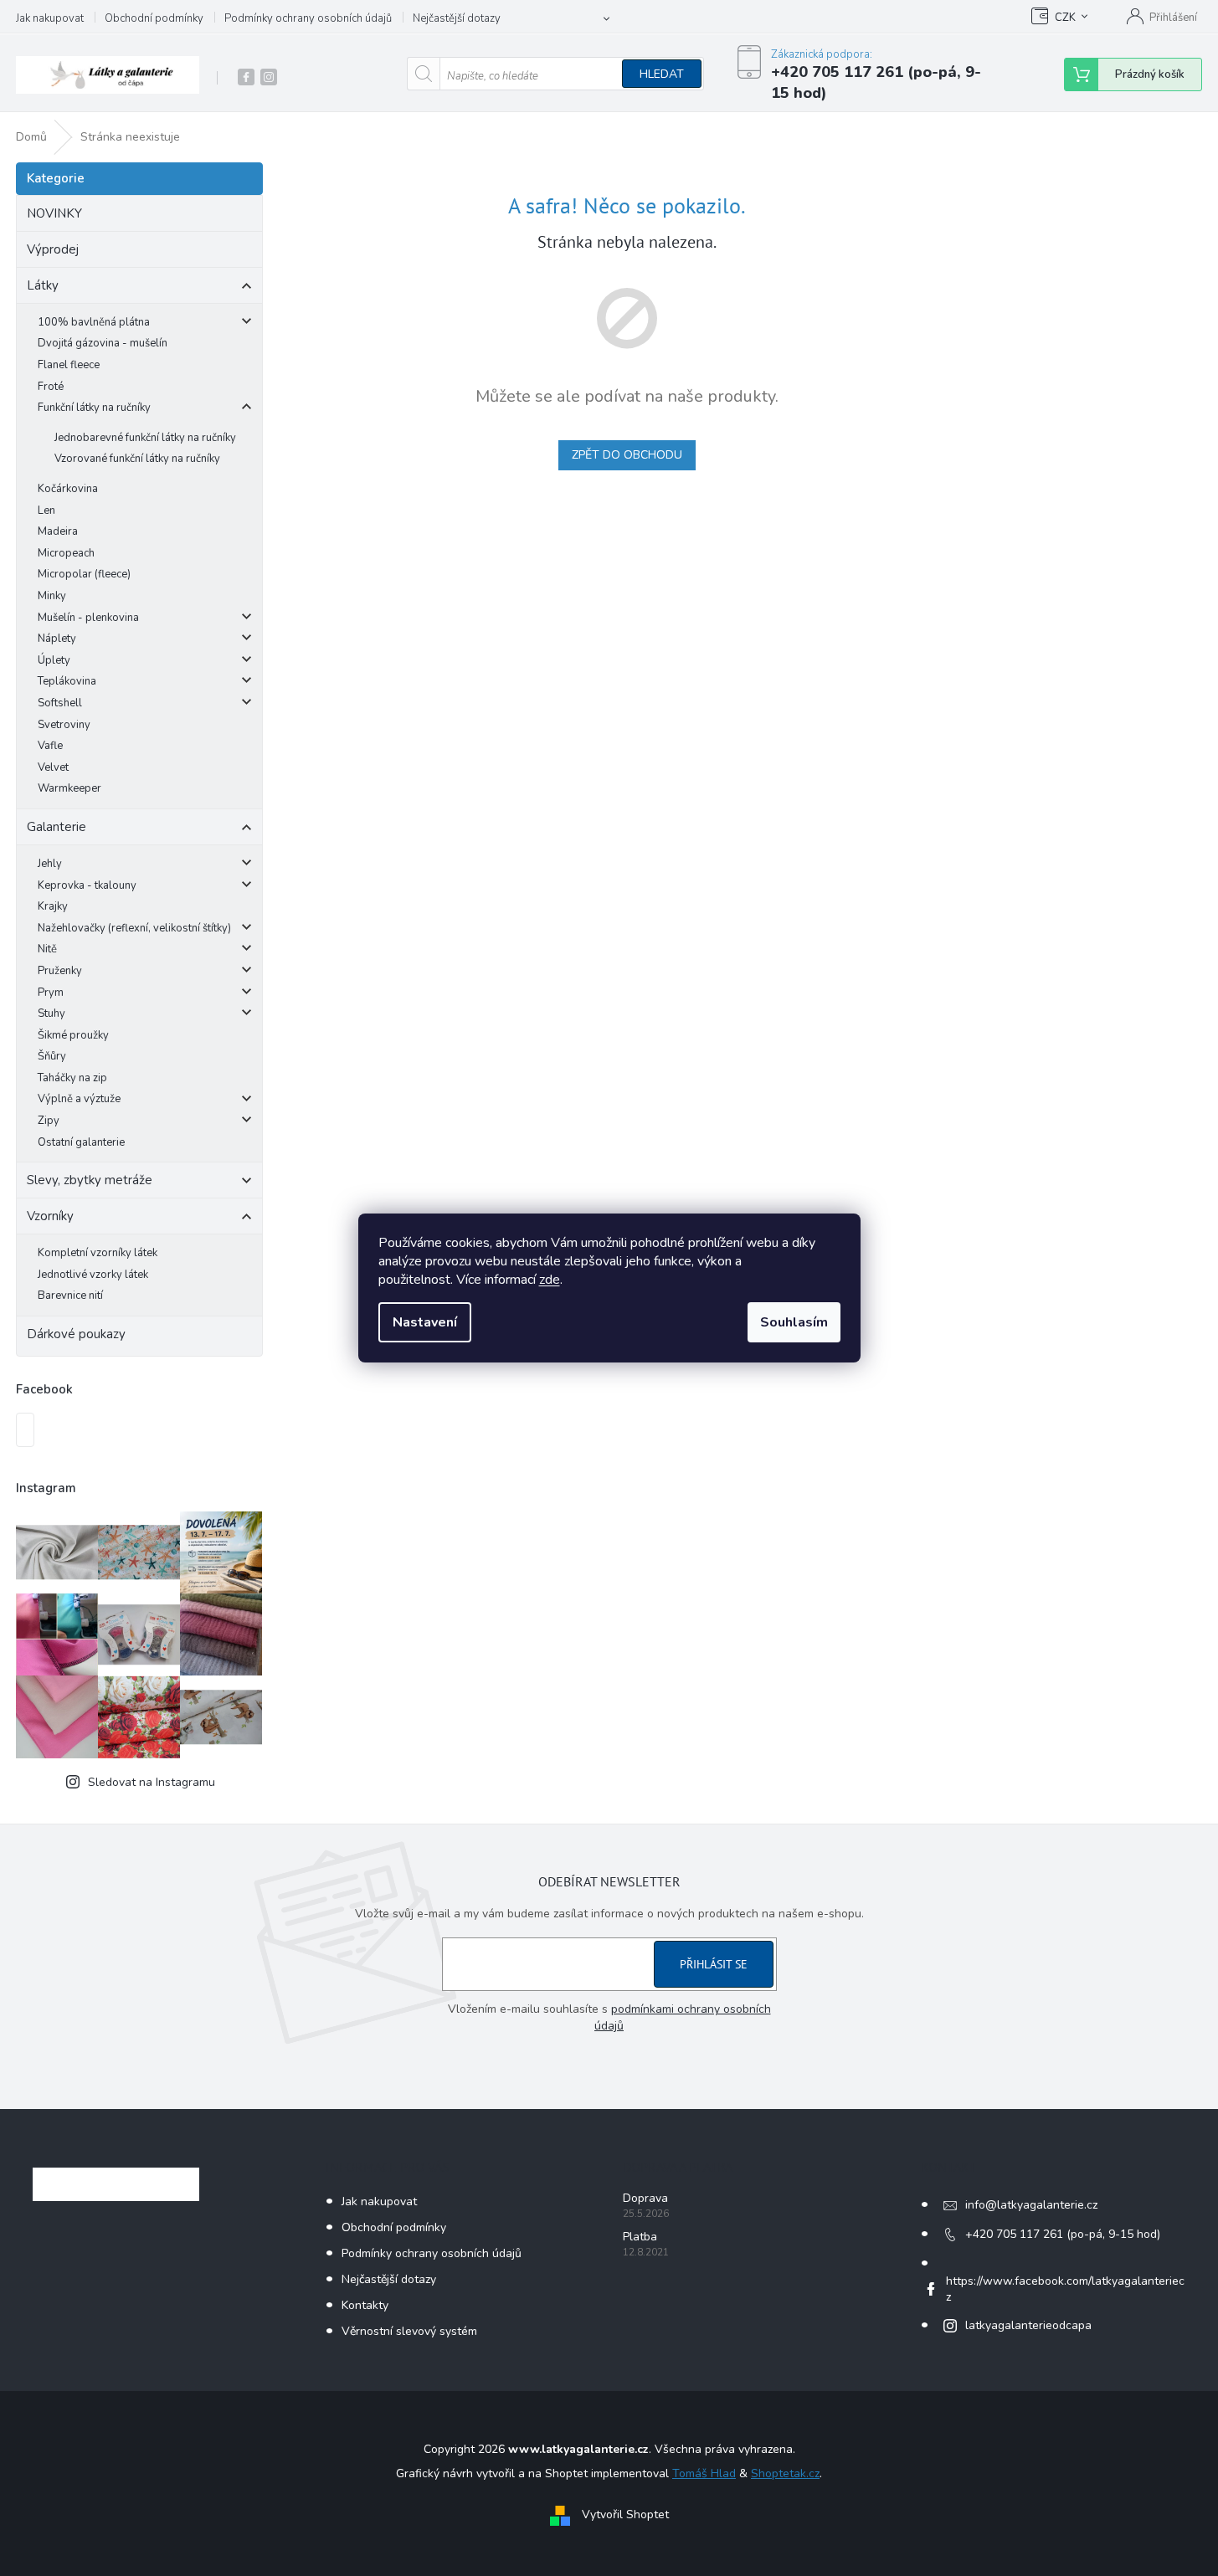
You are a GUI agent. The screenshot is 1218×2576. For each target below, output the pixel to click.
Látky (43, 285)
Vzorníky (50, 1216)
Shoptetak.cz (785, 2473)
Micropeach (66, 553)
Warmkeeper (69, 788)
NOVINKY (54, 213)
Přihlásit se (714, 1964)
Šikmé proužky (73, 1035)
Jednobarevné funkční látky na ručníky (145, 438)
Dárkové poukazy (76, 1334)
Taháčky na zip (72, 1078)
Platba (640, 2237)
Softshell (60, 703)
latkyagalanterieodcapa (1028, 2325)
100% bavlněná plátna (94, 322)
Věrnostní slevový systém (409, 2331)
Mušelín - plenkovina (88, 618)
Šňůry (52, 1056)
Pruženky (60, 971)
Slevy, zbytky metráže (90, 1180)
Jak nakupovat (50, 18)
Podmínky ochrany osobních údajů (308, 18)
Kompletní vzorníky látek (98, 1253)
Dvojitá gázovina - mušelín (103, 343)
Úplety (54, 660)
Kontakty (365, 2305)
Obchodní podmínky (154, 18)
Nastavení (425, 1322)
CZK (1065, 18)
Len (46, 511)
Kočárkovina (68, 489)
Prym (51, 993)
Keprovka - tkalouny (87, 885)
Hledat (662, 74)
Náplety (57, 639)
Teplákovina (67, 681)
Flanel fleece (69, 365)
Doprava (645, 2198)
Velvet (53, 767)
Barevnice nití (70, 1296)
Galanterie (57, 827)
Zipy (49, 1121)
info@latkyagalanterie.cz (1031, 2205)
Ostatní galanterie (81, 1142)
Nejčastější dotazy (457, 18)
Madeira (58, 531)
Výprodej (53, 249)
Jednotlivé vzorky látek (93, 1275)
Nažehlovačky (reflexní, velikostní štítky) (134, 928)
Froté (51, 387)
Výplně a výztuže (79, 1099)
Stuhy (51, 1013)
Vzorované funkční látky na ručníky (137, 459)
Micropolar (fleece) (84, 574)
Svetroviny (64, 725)
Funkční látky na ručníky (94, 408)
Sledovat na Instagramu (152, 1782)
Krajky (53, 906)
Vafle (50, 746)
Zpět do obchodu (627, 455)
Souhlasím (794, 1322)
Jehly (50, 864)
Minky (52, 596)
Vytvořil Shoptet (625, 2514)
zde (550, 1280)
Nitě (47, 949)
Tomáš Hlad (704, 2473)
